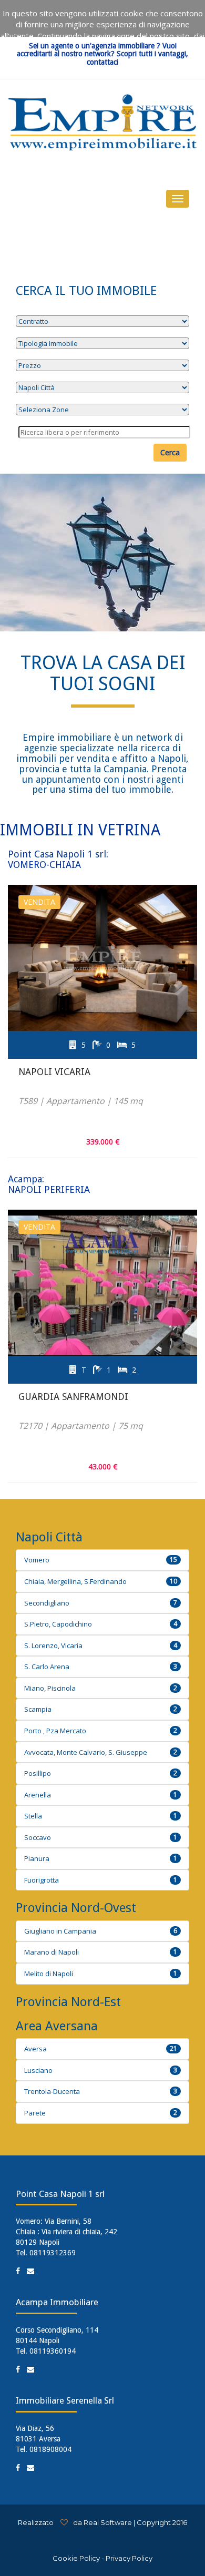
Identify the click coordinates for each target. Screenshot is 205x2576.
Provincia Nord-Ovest (76, 1908)
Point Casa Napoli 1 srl (60, 2194)
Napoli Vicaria (54, 1072)
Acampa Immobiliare (57, 2302)
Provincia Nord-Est (68, 2002)
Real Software (108, 2522)
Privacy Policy (129, 2558)
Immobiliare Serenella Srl (65, 2400)
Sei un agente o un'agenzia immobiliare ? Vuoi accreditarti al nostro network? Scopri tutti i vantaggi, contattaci (102, 54)
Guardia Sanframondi (73, 1397)
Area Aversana (57, 2026)
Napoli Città (49, 1537)
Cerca (170, 452)
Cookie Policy (76, 2558)
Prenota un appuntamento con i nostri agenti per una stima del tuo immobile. (104, 779)
